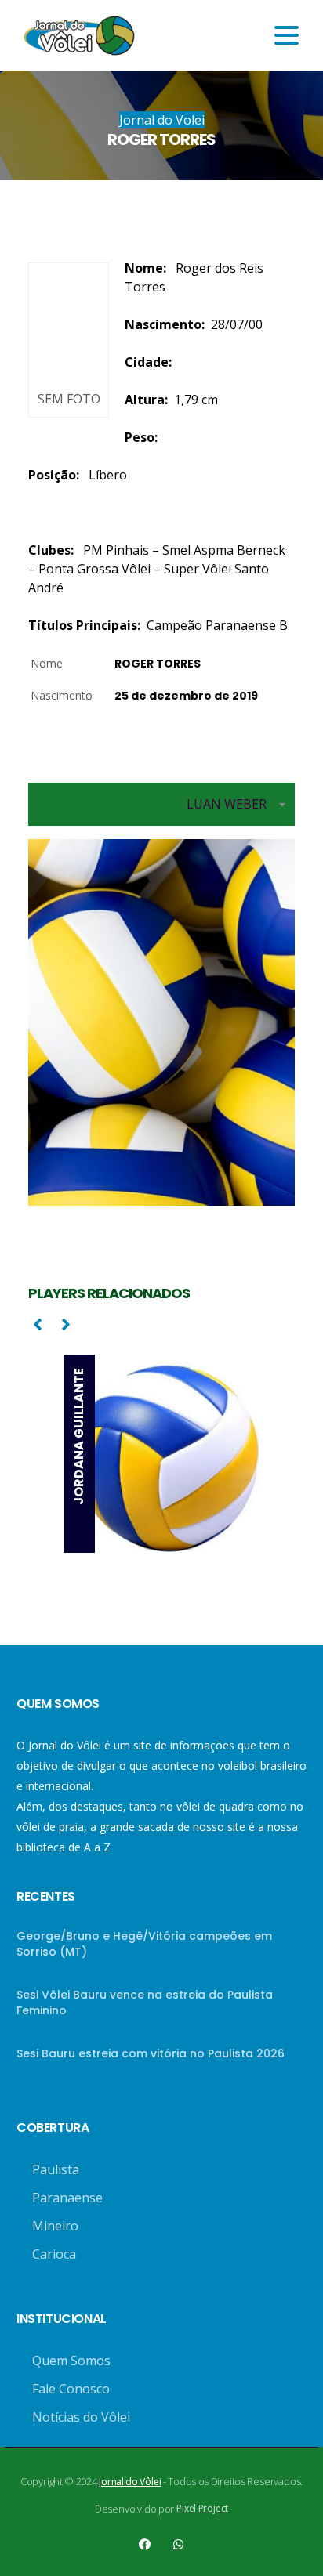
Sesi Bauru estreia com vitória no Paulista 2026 (151, 2053)
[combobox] (161, 804)
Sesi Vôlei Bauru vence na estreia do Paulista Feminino (145, 2003)
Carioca (54, 2254)
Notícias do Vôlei (81, 2417)
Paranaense (67, 2198)
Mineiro (55, 2226)
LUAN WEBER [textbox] (227, 804)
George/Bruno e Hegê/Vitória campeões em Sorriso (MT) (144, 1944)
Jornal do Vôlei (130, 2482)
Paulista (56, 2169)
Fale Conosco (71, 2389)
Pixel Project (202, 2508)
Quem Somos (71, 2361)
